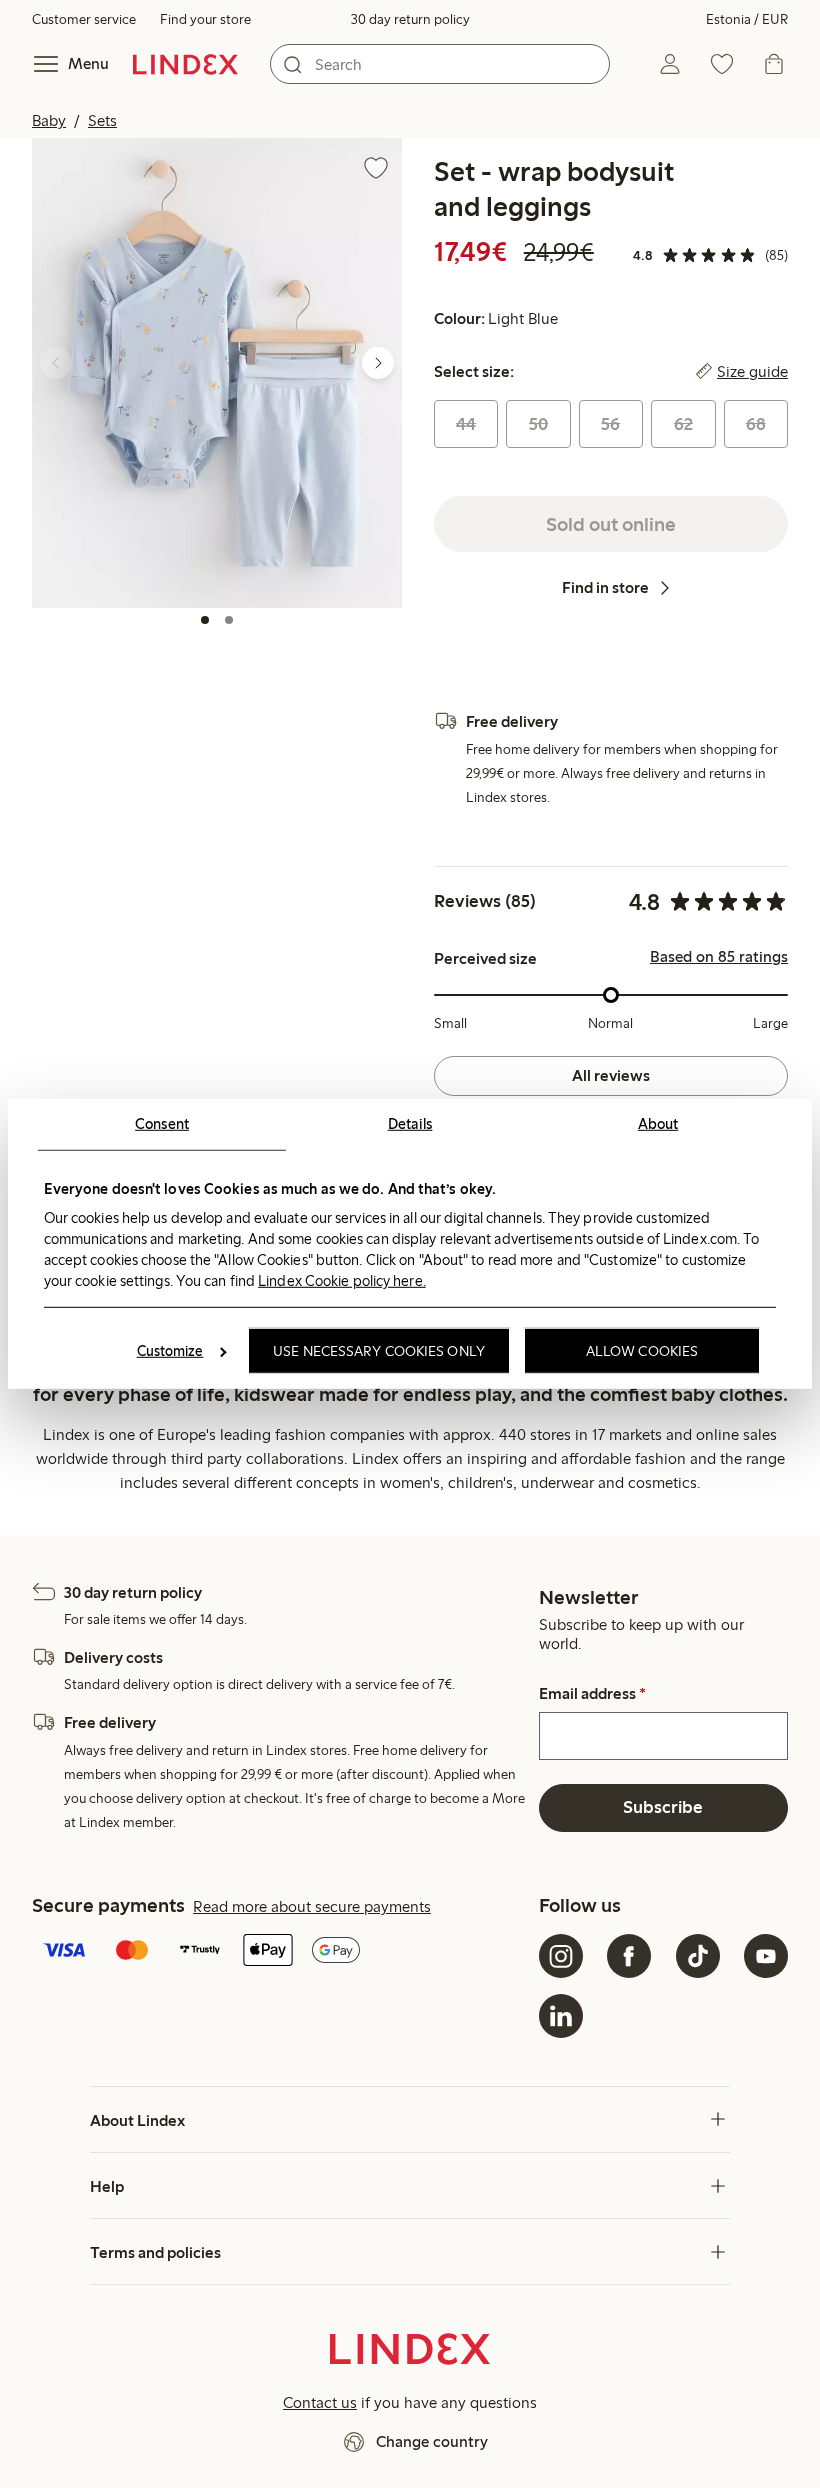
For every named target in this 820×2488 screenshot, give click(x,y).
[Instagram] (561, 1956)
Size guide (752, 372)
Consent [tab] (162, 1124)
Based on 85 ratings (719, 957)
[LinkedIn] (561, 2016)
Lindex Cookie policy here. (342, 1280)
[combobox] (440, 64)
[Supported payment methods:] (281, 1952)
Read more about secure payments (312, 1906)
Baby (49, 120)
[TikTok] (698, 1956)
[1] (205, 620)
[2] (229, 620)
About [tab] (658, 1124)
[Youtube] (766, 1956)
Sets (102, 120)
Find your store (205, 19)
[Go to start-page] (185, 64)
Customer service (84, 19)
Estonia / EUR (747, 19)
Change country (432, 2441)
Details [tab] (410, 1124)
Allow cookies (642, 1351)
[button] (217, 372)
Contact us (320, 2402)
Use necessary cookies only (379, 1351)
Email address (592, 1694)
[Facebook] (629, 1956)
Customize (170, 1351)
